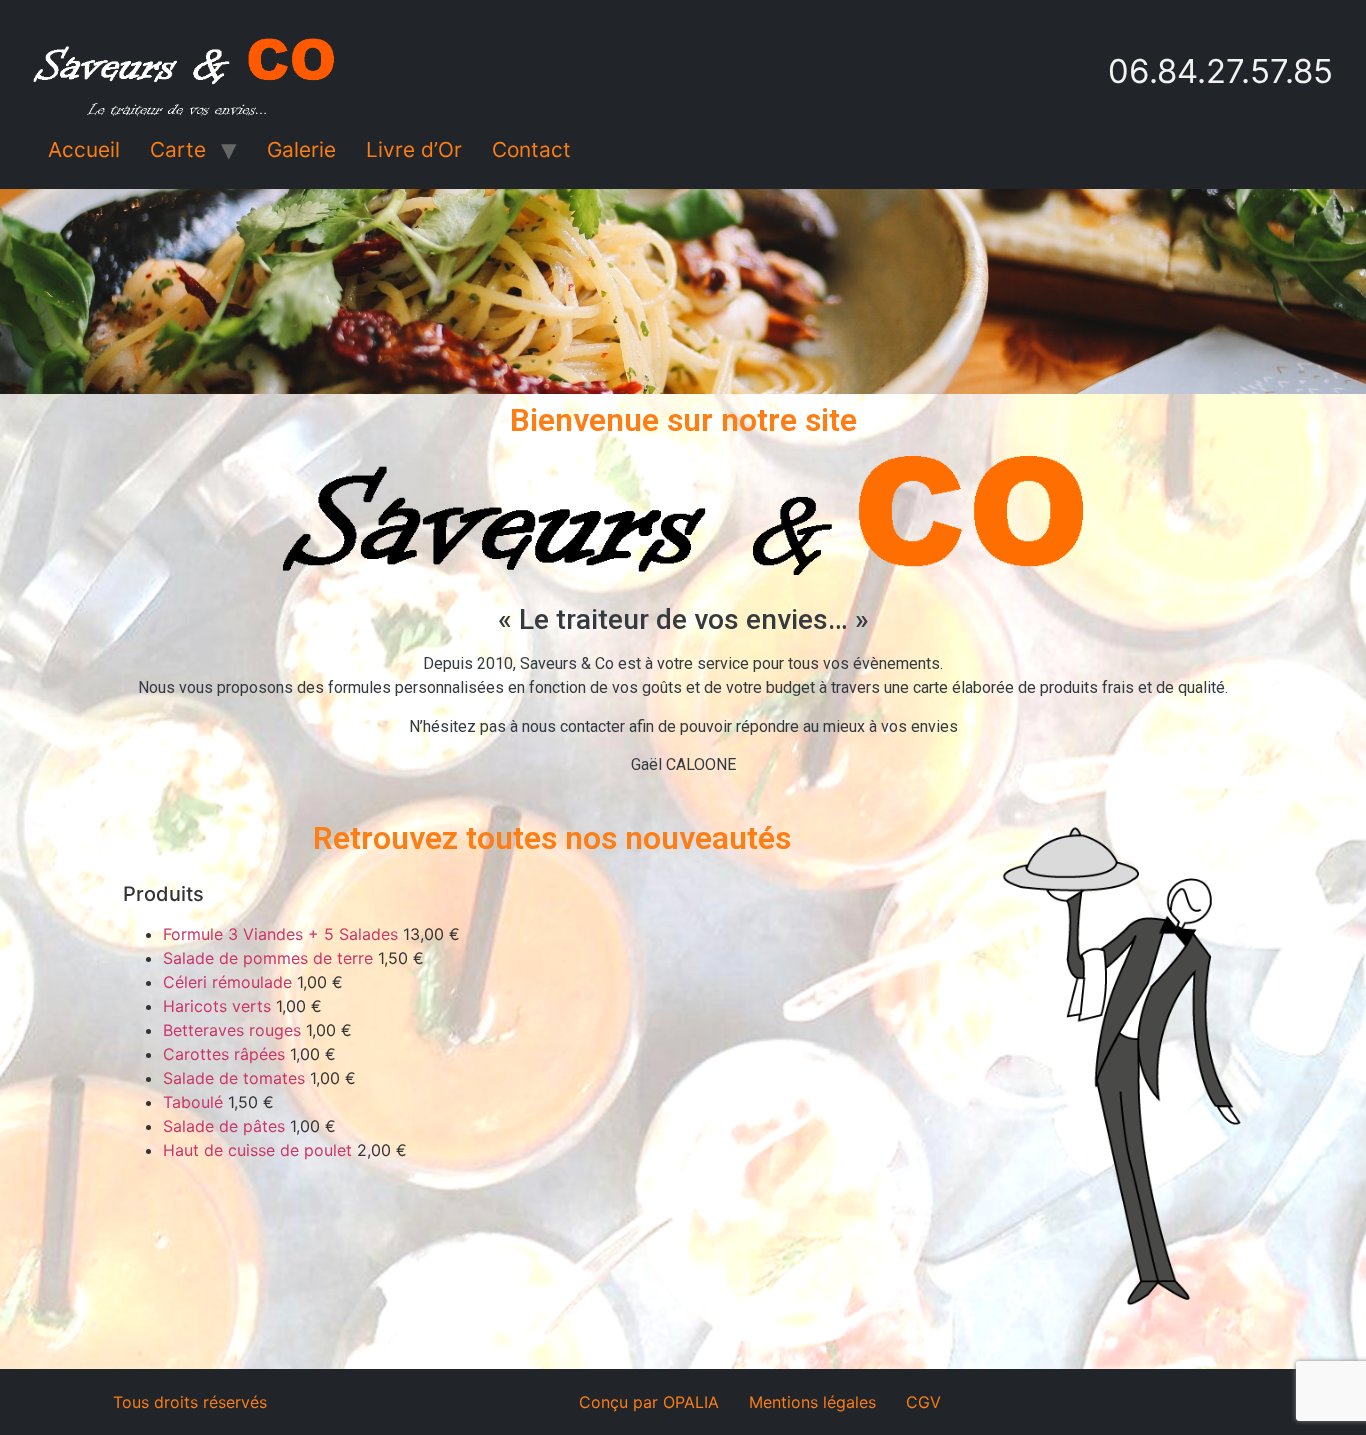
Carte (178, 149)
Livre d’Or (414, 149)
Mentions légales (812, 1402)
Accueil (84, 149)
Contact (531, 149)
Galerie (301, 149)
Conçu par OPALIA (649, 1402)
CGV (923, 1402)
